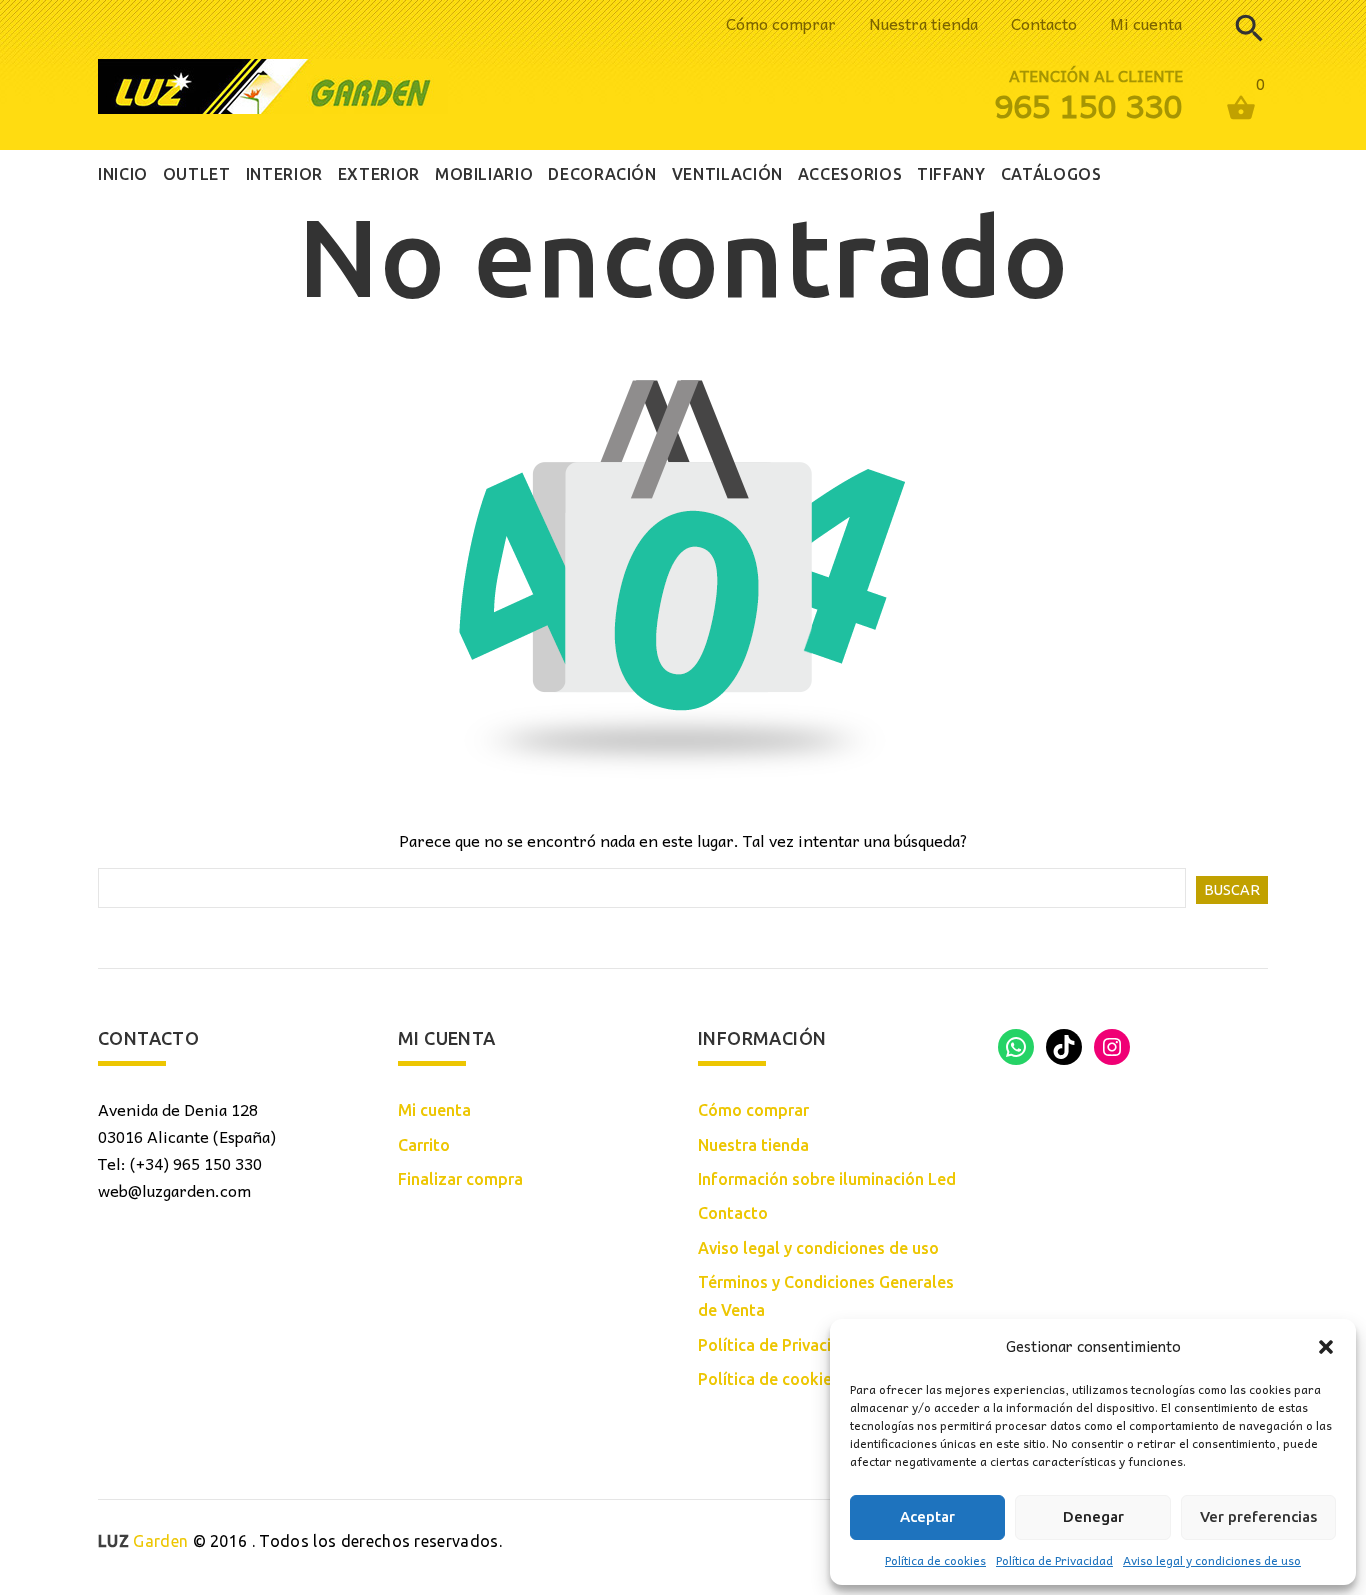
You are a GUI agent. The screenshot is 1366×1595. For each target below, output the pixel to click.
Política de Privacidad (1054, 1560)
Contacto (1044, 23)
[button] (1326, 1347)
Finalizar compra (460, 1179)
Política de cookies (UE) (786, 1379)
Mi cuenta (1146, 23)
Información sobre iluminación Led (827, 1179)
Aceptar (927, 1516)
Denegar (1093, 1516)
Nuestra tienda (923, 23)
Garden (143, 1541)
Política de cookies (935, 1560)
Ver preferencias (1258, 1516)
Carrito (424, 1145)
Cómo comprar (781, 23)
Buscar (1232, 890)
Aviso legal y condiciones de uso (1212, 1560)
